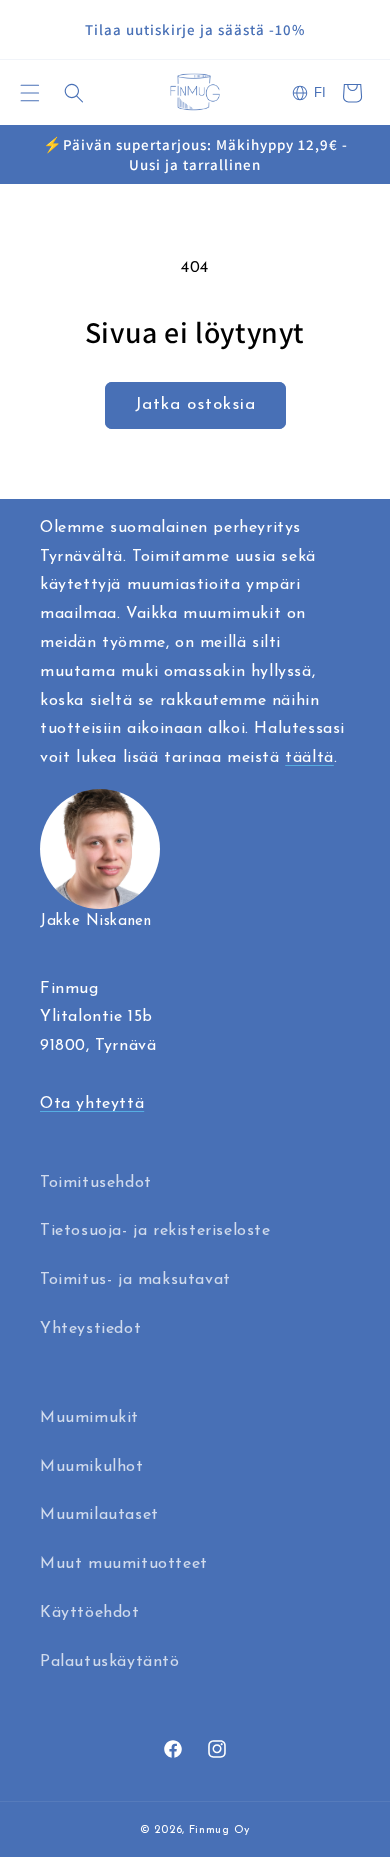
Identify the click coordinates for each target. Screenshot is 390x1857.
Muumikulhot (92, 1467)
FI (320, 92)
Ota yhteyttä (92, 1104)
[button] (30, 93)
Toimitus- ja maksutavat (135, 1280)
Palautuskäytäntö (110, 1662)
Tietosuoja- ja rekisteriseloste (155, 1231)
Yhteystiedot (90, 1329)
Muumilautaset (99, 1515)
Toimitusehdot (96, 1183)
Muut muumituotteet (124, 1564)
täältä (309, 758)
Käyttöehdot (90, 1613)
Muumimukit (89, 1418)
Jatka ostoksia (195, 404)
